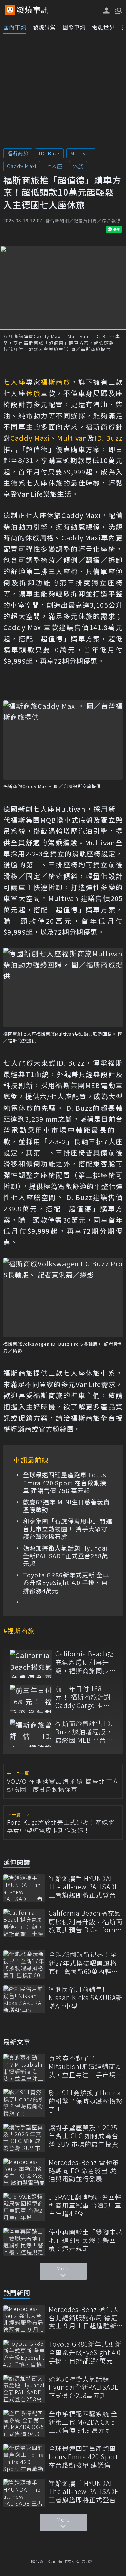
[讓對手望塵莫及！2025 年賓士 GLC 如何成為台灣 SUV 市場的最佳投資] (24, 2138)
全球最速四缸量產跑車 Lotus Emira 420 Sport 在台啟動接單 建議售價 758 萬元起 (65, 1483)
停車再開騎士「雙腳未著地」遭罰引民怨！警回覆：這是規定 (86, 2240)
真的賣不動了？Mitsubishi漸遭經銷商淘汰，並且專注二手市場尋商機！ (86, 2066)
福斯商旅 (18, 153)
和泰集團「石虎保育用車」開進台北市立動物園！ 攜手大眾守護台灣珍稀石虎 (68, 1529)
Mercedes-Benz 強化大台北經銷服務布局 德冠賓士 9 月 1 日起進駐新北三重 (84, 2318)
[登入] (107, 11)
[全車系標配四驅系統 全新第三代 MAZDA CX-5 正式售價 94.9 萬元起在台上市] (24, 2423)
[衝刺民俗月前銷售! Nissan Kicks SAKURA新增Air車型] (24, 1999)
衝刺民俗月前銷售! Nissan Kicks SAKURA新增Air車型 (86, 1998)
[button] (118, 10)
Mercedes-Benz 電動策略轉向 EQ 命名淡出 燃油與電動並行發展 (84, 2171)
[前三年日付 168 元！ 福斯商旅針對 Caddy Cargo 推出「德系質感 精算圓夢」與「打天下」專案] (31, 1699)
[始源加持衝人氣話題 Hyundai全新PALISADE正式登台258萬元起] (24, 2389)
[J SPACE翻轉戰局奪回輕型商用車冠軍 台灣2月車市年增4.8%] (24, 2207)
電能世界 (103, 27)
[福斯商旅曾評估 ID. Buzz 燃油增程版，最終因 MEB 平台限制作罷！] (31, 1733)
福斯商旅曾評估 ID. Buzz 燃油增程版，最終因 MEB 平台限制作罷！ (84, 1732)
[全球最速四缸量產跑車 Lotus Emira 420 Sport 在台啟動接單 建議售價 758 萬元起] (24, 2458)
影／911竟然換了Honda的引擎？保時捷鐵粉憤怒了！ (86, 2101)
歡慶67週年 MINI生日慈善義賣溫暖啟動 (66, 1506)
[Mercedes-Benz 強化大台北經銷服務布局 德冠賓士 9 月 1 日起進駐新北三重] (24, 2319)
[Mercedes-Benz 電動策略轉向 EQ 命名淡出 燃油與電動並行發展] (24, 2172)
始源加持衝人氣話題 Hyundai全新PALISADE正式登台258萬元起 (66, 1556)
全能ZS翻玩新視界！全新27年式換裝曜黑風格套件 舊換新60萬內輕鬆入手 (83, 1963)
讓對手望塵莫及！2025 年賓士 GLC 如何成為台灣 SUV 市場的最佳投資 (83, 2136)
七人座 (54, 166)
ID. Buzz (49, 153)
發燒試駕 (44, 27)
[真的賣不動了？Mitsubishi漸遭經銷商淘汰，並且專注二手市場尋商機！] (24, 2068)
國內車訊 (15, 27)
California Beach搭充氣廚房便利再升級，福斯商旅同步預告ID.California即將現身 (86, 1662)
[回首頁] (33, 10)
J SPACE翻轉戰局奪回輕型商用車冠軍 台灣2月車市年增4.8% (85, 2205)
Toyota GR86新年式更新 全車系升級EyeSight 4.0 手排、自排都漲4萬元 (66, 1583)
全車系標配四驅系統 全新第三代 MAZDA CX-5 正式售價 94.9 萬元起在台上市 (84, 2422)
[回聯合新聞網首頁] (10, 10)
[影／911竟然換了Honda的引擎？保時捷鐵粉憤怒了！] (24, 2103)
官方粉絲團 (56, 1429)
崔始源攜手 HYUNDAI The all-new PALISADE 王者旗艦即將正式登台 (84, 1887)
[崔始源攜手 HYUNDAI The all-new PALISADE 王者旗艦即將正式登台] (24, 1888)
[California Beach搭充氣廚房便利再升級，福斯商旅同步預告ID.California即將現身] (31, 1664)
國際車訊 (74, 27)
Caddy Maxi (22, 166)
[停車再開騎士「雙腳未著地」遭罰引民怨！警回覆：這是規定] (24, 2242)
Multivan (81, 153)
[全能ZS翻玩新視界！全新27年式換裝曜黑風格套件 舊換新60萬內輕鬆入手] (24, 1964)
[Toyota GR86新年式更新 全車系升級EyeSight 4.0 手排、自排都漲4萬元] (24, 2354)
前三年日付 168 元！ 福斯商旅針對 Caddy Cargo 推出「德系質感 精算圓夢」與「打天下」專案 (86, 1697)
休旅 (78, 166)
